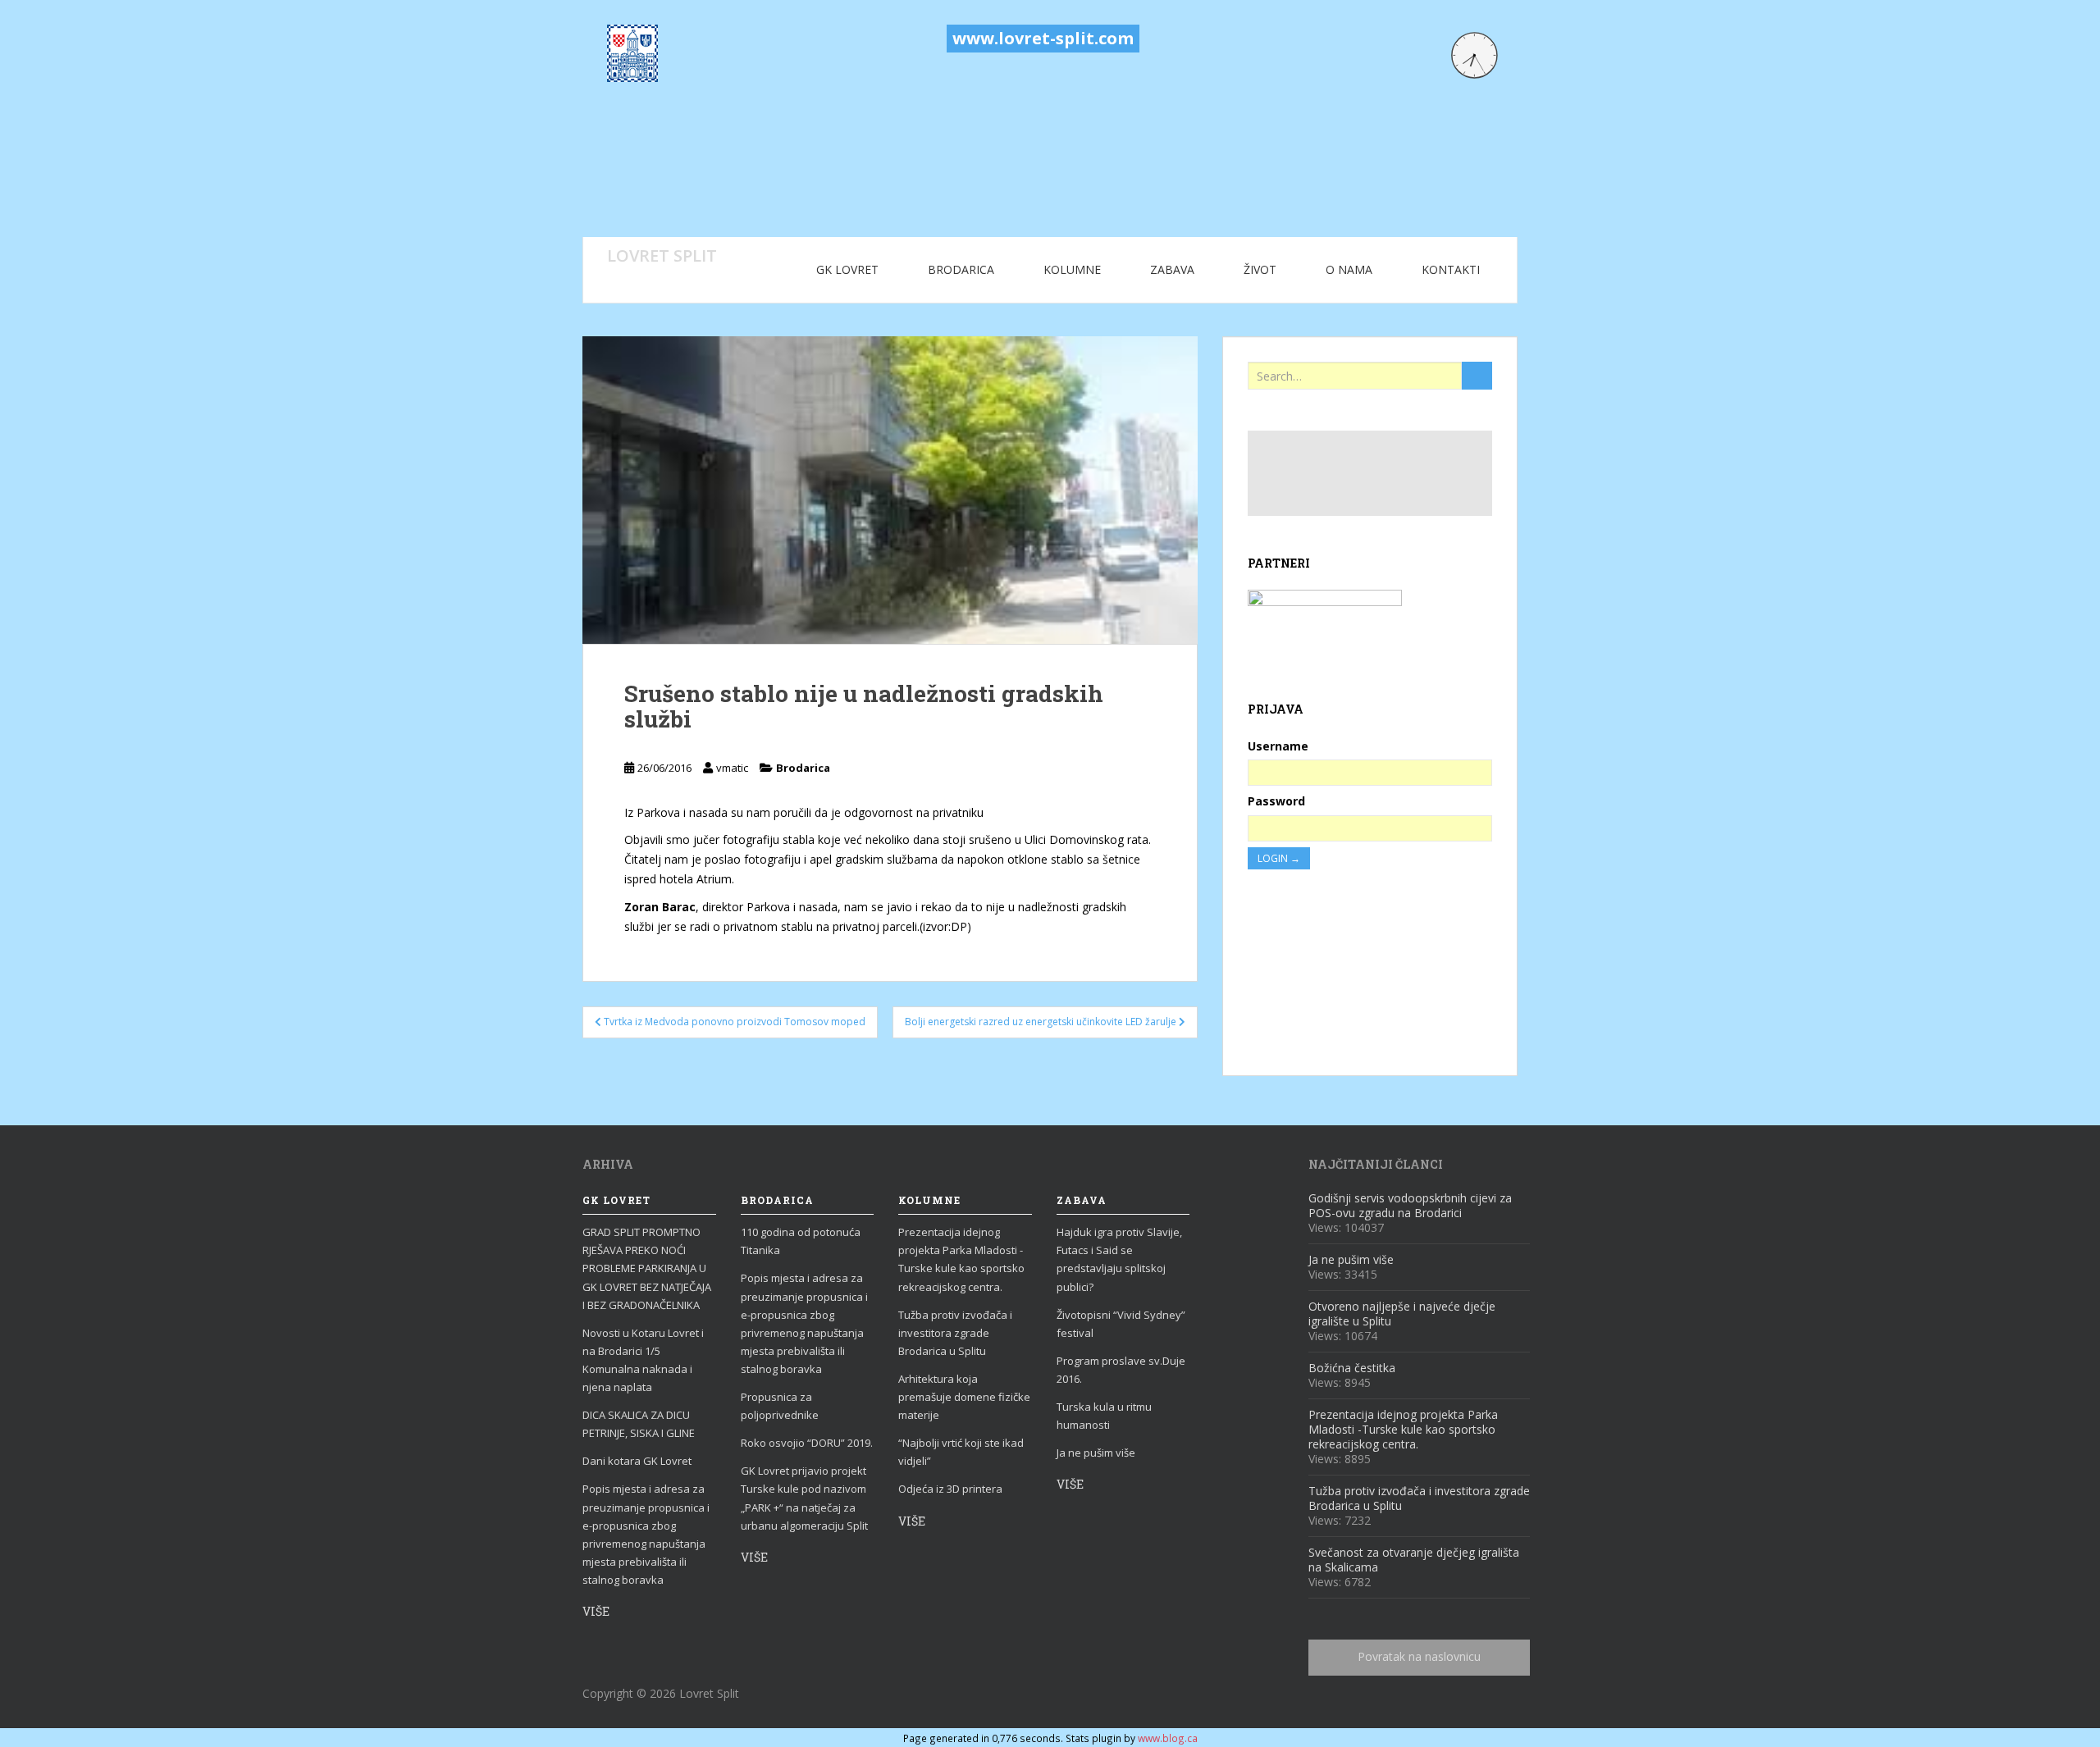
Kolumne (1072, 269)
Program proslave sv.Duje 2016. (1121, 1370)
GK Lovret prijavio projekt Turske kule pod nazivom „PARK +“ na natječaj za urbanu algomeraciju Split (804, 1498)
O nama (1349, 269)
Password (1276, 801)
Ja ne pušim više (1096, 1453)
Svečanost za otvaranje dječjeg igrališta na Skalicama (1414, 1560)
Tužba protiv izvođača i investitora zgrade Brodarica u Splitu (955, 1333)
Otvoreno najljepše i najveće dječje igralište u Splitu (1402, 1314)
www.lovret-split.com (1043, 38)
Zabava (1172, 269)
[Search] (1477, 376)
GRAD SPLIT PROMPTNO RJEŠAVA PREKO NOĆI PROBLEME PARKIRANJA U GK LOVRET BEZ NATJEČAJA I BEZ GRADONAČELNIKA (647, 1268)
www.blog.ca (1168, 1738)
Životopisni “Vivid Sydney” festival (1121, 1324)
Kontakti (1451, 269)
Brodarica (961, 269)
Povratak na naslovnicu (1419, 1656)
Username (1278, 746)
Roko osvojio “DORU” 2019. (807, 1443)
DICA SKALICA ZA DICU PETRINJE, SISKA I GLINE (639, 1424)
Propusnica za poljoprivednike (780, 1406)
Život (1260, 269)
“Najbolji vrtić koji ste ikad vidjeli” (961, 1452)
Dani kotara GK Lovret (637, 1461)
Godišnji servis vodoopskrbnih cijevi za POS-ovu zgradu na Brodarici (1410, 1205)
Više (596, 1611)
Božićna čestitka (1352, 1368)
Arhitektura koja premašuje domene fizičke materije (964, 1397)
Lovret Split (662, 255)
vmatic (732, 768)
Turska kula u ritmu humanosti (1104, 1416)
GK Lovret (847, 269)
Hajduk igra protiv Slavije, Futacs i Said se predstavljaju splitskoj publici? (1119, 1259)
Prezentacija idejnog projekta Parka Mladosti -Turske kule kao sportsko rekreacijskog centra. (961, 1259)
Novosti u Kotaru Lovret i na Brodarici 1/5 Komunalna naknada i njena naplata (643, 1360)
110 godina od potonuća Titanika (801, 1241)
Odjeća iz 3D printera (950, 1489)
